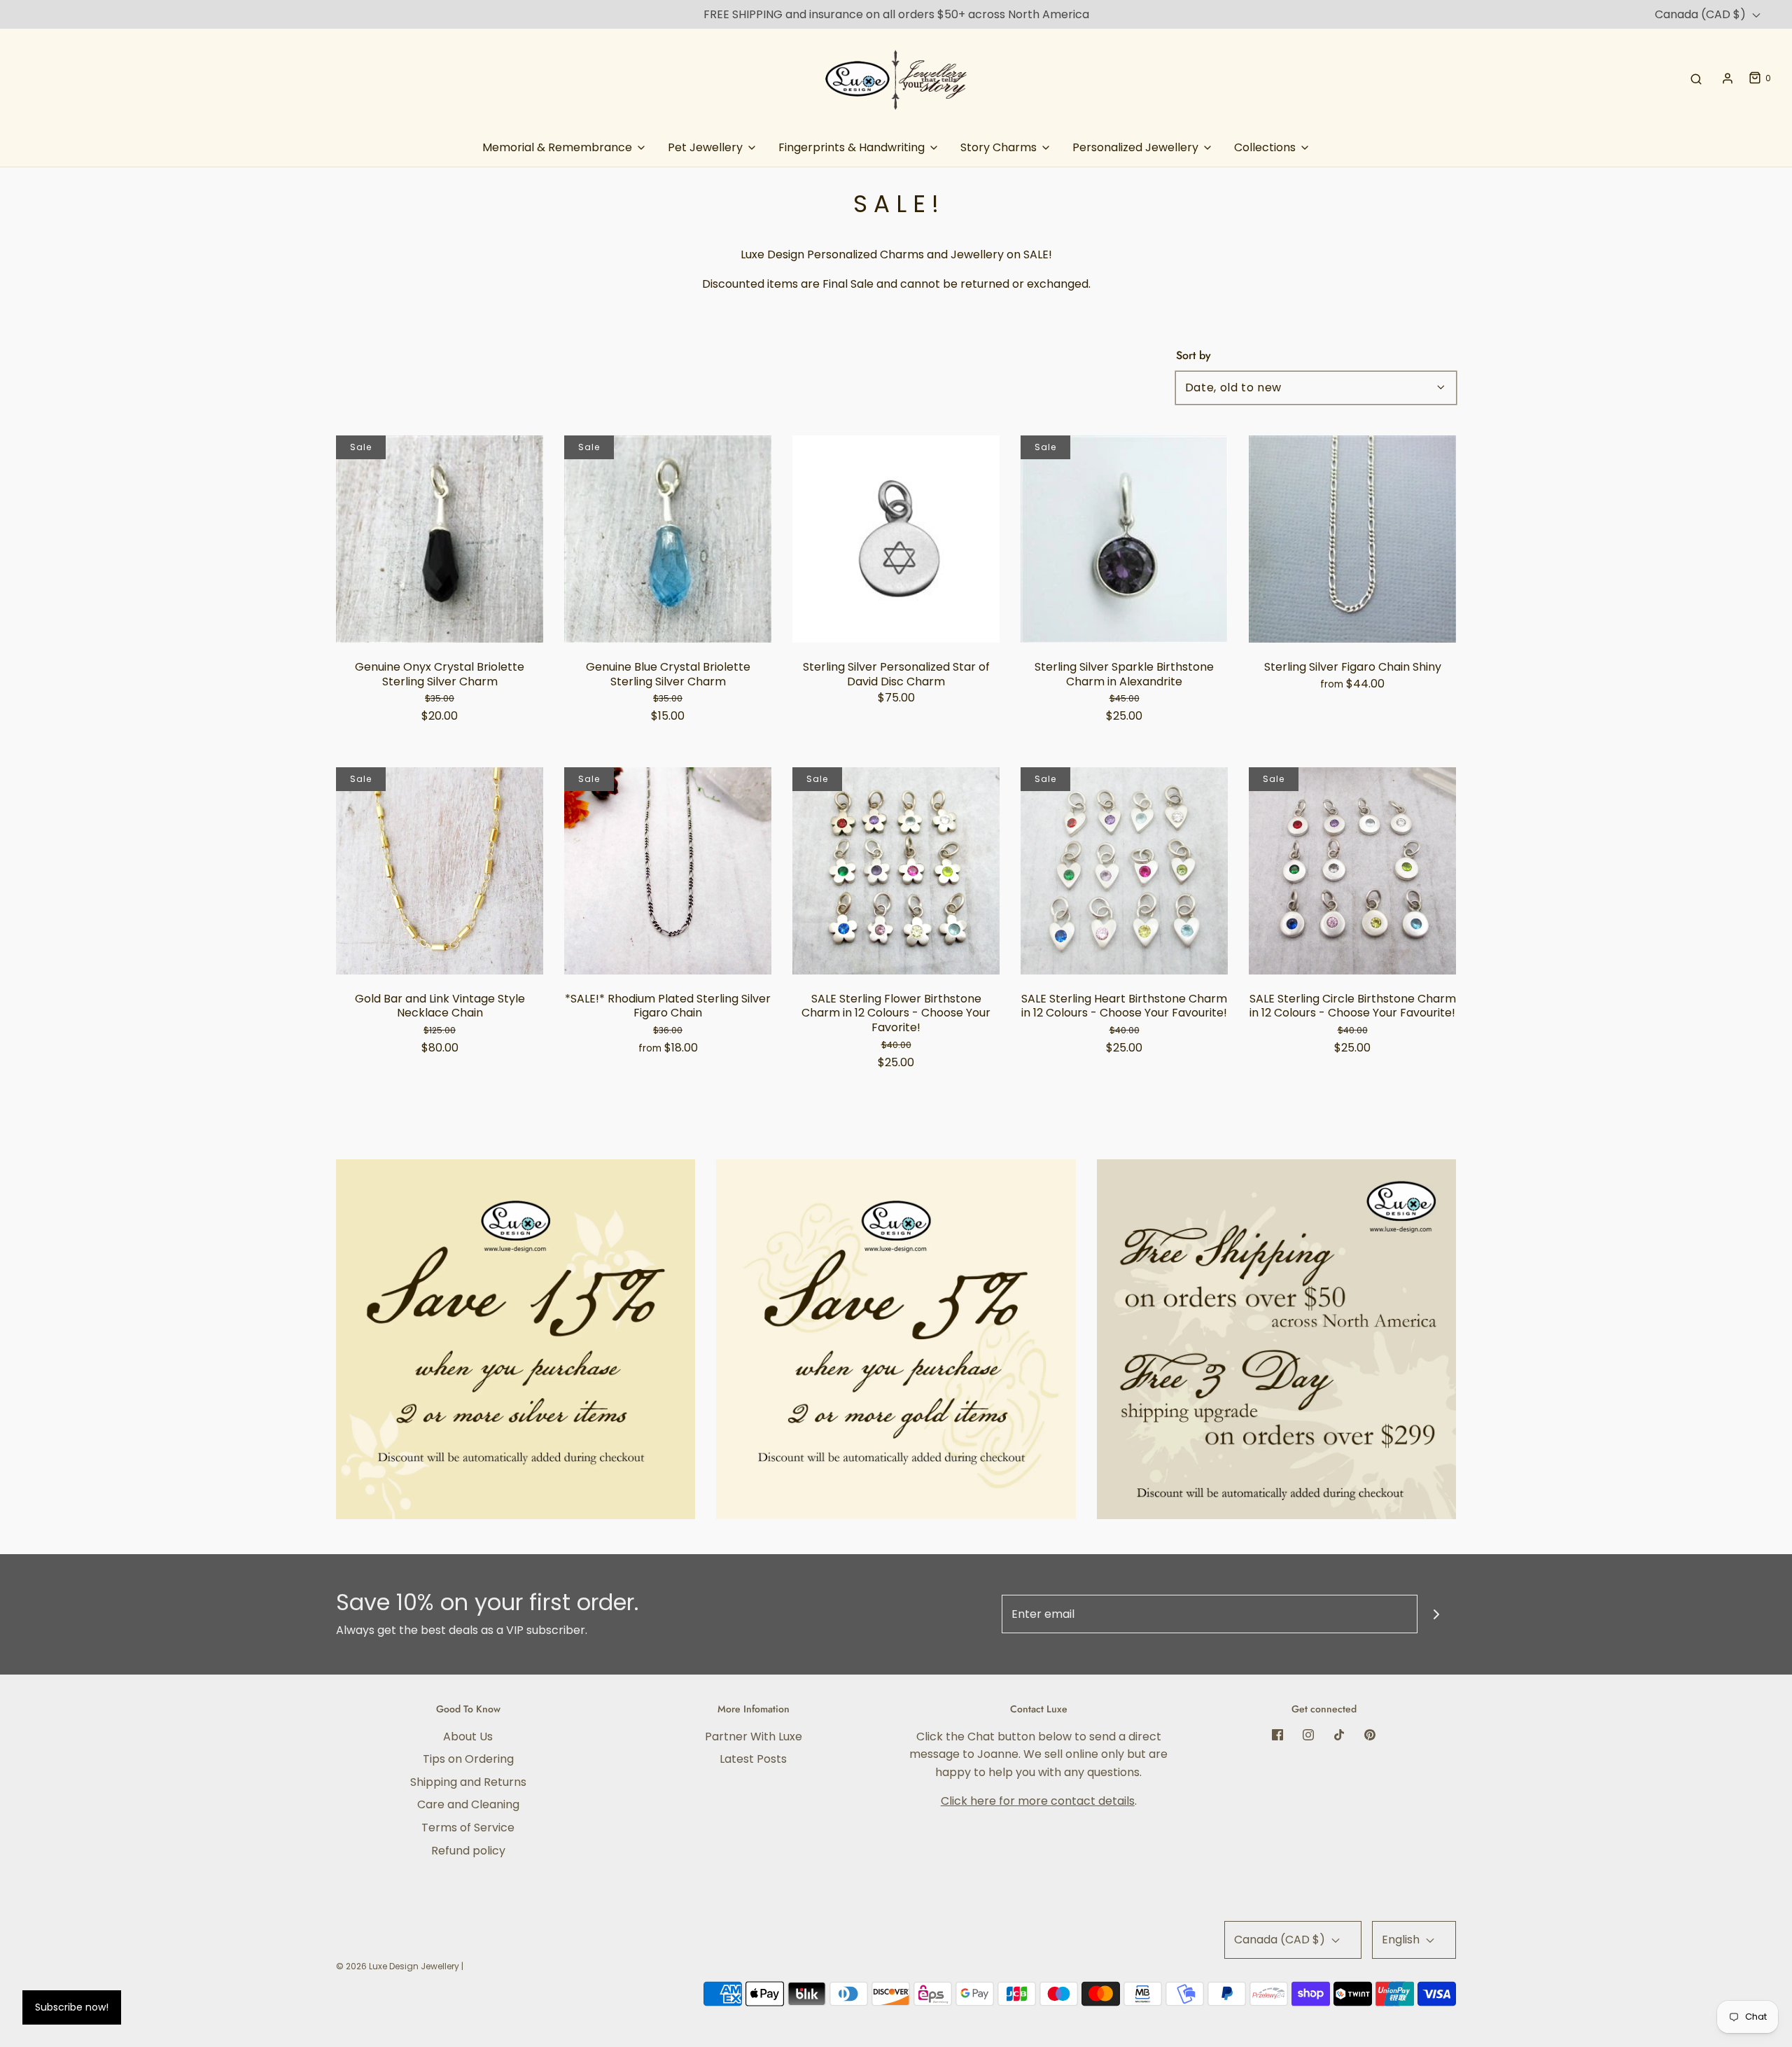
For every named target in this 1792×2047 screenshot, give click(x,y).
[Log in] (1728, 78)
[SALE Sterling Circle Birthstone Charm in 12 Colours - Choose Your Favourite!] (1352, 871)
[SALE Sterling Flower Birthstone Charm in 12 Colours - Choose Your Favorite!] (896, 871)
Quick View (440, 615)
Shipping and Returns (468, 1782)
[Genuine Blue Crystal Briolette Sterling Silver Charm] (668, 539)
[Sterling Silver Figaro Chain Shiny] (1352, 539)
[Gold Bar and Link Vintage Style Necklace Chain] (440, 871)
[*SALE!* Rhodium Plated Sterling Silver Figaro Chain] (668, 871)
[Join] (1437, 1614)
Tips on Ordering (468, 1759)
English (1402, 1940)
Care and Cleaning (468, 1804)
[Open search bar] (1696, 78)
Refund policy (468, 1851)
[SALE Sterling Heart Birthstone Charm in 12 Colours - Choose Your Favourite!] (1124, 871)
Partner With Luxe (754, 1737)
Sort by (1193, 356)
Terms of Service (468, 1828)
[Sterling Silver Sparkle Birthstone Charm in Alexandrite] (1124, 539)
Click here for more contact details (1038, 1801)
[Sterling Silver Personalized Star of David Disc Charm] (896, 539)
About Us (468, 1737)
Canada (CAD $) (1702, 14)
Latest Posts (753, 1759)
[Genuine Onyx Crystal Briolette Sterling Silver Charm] (440, 539)
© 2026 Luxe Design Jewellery (398, 1966)
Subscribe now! (72, 2007)
